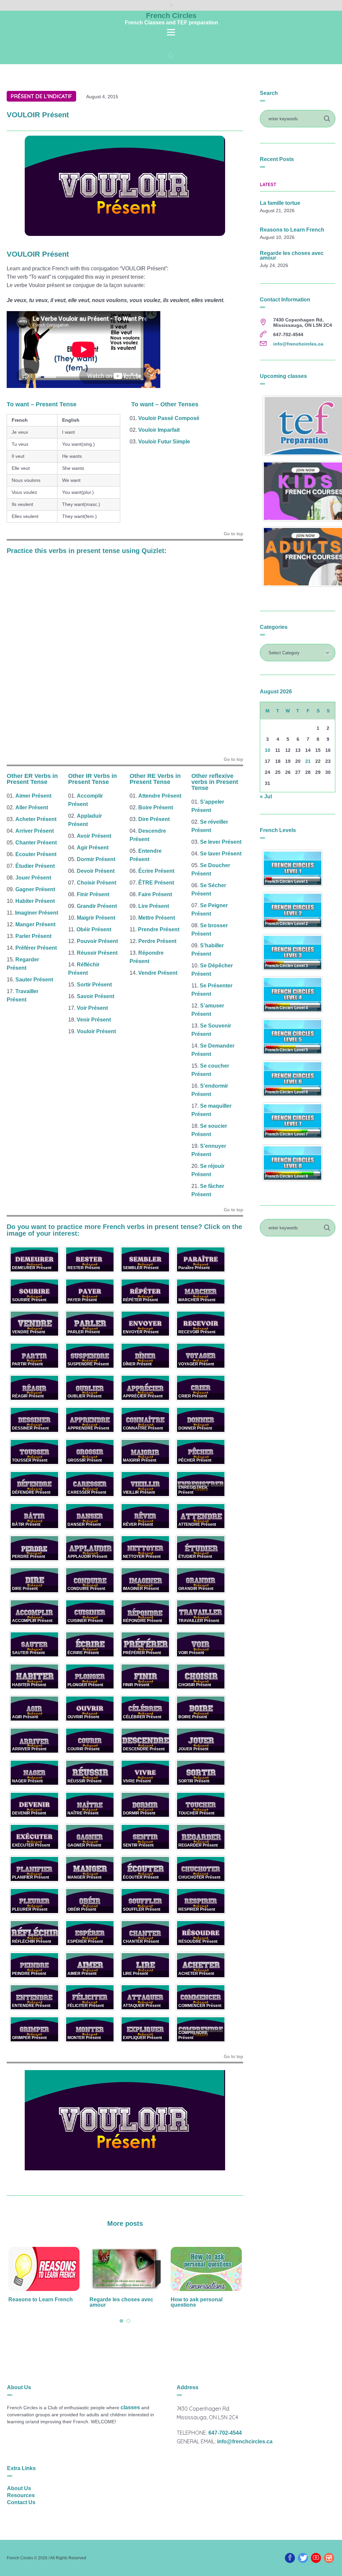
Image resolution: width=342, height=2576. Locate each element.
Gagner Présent (35, 889)
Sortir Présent (94, 985)
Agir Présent (93, 848)
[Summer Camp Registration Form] (206, 2269)
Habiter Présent (35, 901)
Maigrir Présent (96, 918)
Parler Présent (33, 936)
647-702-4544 (225, 2433)
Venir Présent (94, 1020)
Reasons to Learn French (292, 230)
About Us (19, 2488)
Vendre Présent (158, 973)
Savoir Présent (96, 996)
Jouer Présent (33, 878)
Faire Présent (155, 894)
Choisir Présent (97, 883)
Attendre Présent (160, 796)
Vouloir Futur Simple (164, 442)
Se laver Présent (221, 854)
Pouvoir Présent (97, 941)
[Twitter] (303, 2558)
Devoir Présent (96, 871)
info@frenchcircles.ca (298, 344)
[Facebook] (290, 2558)
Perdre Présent (157, 941)
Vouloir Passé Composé (169, 418)
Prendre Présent (159, 929)
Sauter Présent (34, 980)
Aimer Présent (33, 796)
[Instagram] (329, 2558)
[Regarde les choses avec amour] (44, 2269)
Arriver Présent (35, 831)
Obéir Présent (94, 929)
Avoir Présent (94, 836)
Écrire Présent (156, 871)
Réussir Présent (97, 953)
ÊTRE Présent (156, 883)
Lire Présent (154, 906)
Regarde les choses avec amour (40, 2302)
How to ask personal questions (115, 2302)
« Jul (266, 796)
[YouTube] (316, 2558)
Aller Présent (32, 807)
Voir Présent (92, 1008)
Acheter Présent (36, 819)
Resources (21, 2495)
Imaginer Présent (37, 913)
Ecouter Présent (36, 854)
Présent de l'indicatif (41, 96)
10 (268, 750)
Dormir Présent (96, 859)
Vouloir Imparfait (159, 430)
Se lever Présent (221, 842)
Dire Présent (154, 819)
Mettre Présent (157, 918)
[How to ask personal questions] (125, 2269)
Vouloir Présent (96, 1031)
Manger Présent (35, 924)
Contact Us (21, 2502)
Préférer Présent (36, 948)
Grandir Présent (97, 906)
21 (308, 761)
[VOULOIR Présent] (125, 185)
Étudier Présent (35, 866)
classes (130, 2407)
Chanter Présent (36, 843)
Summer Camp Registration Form (206, 2302)
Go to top (233, 534)
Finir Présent (93, 894)
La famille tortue (280, 203)
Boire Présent (156, 807)
